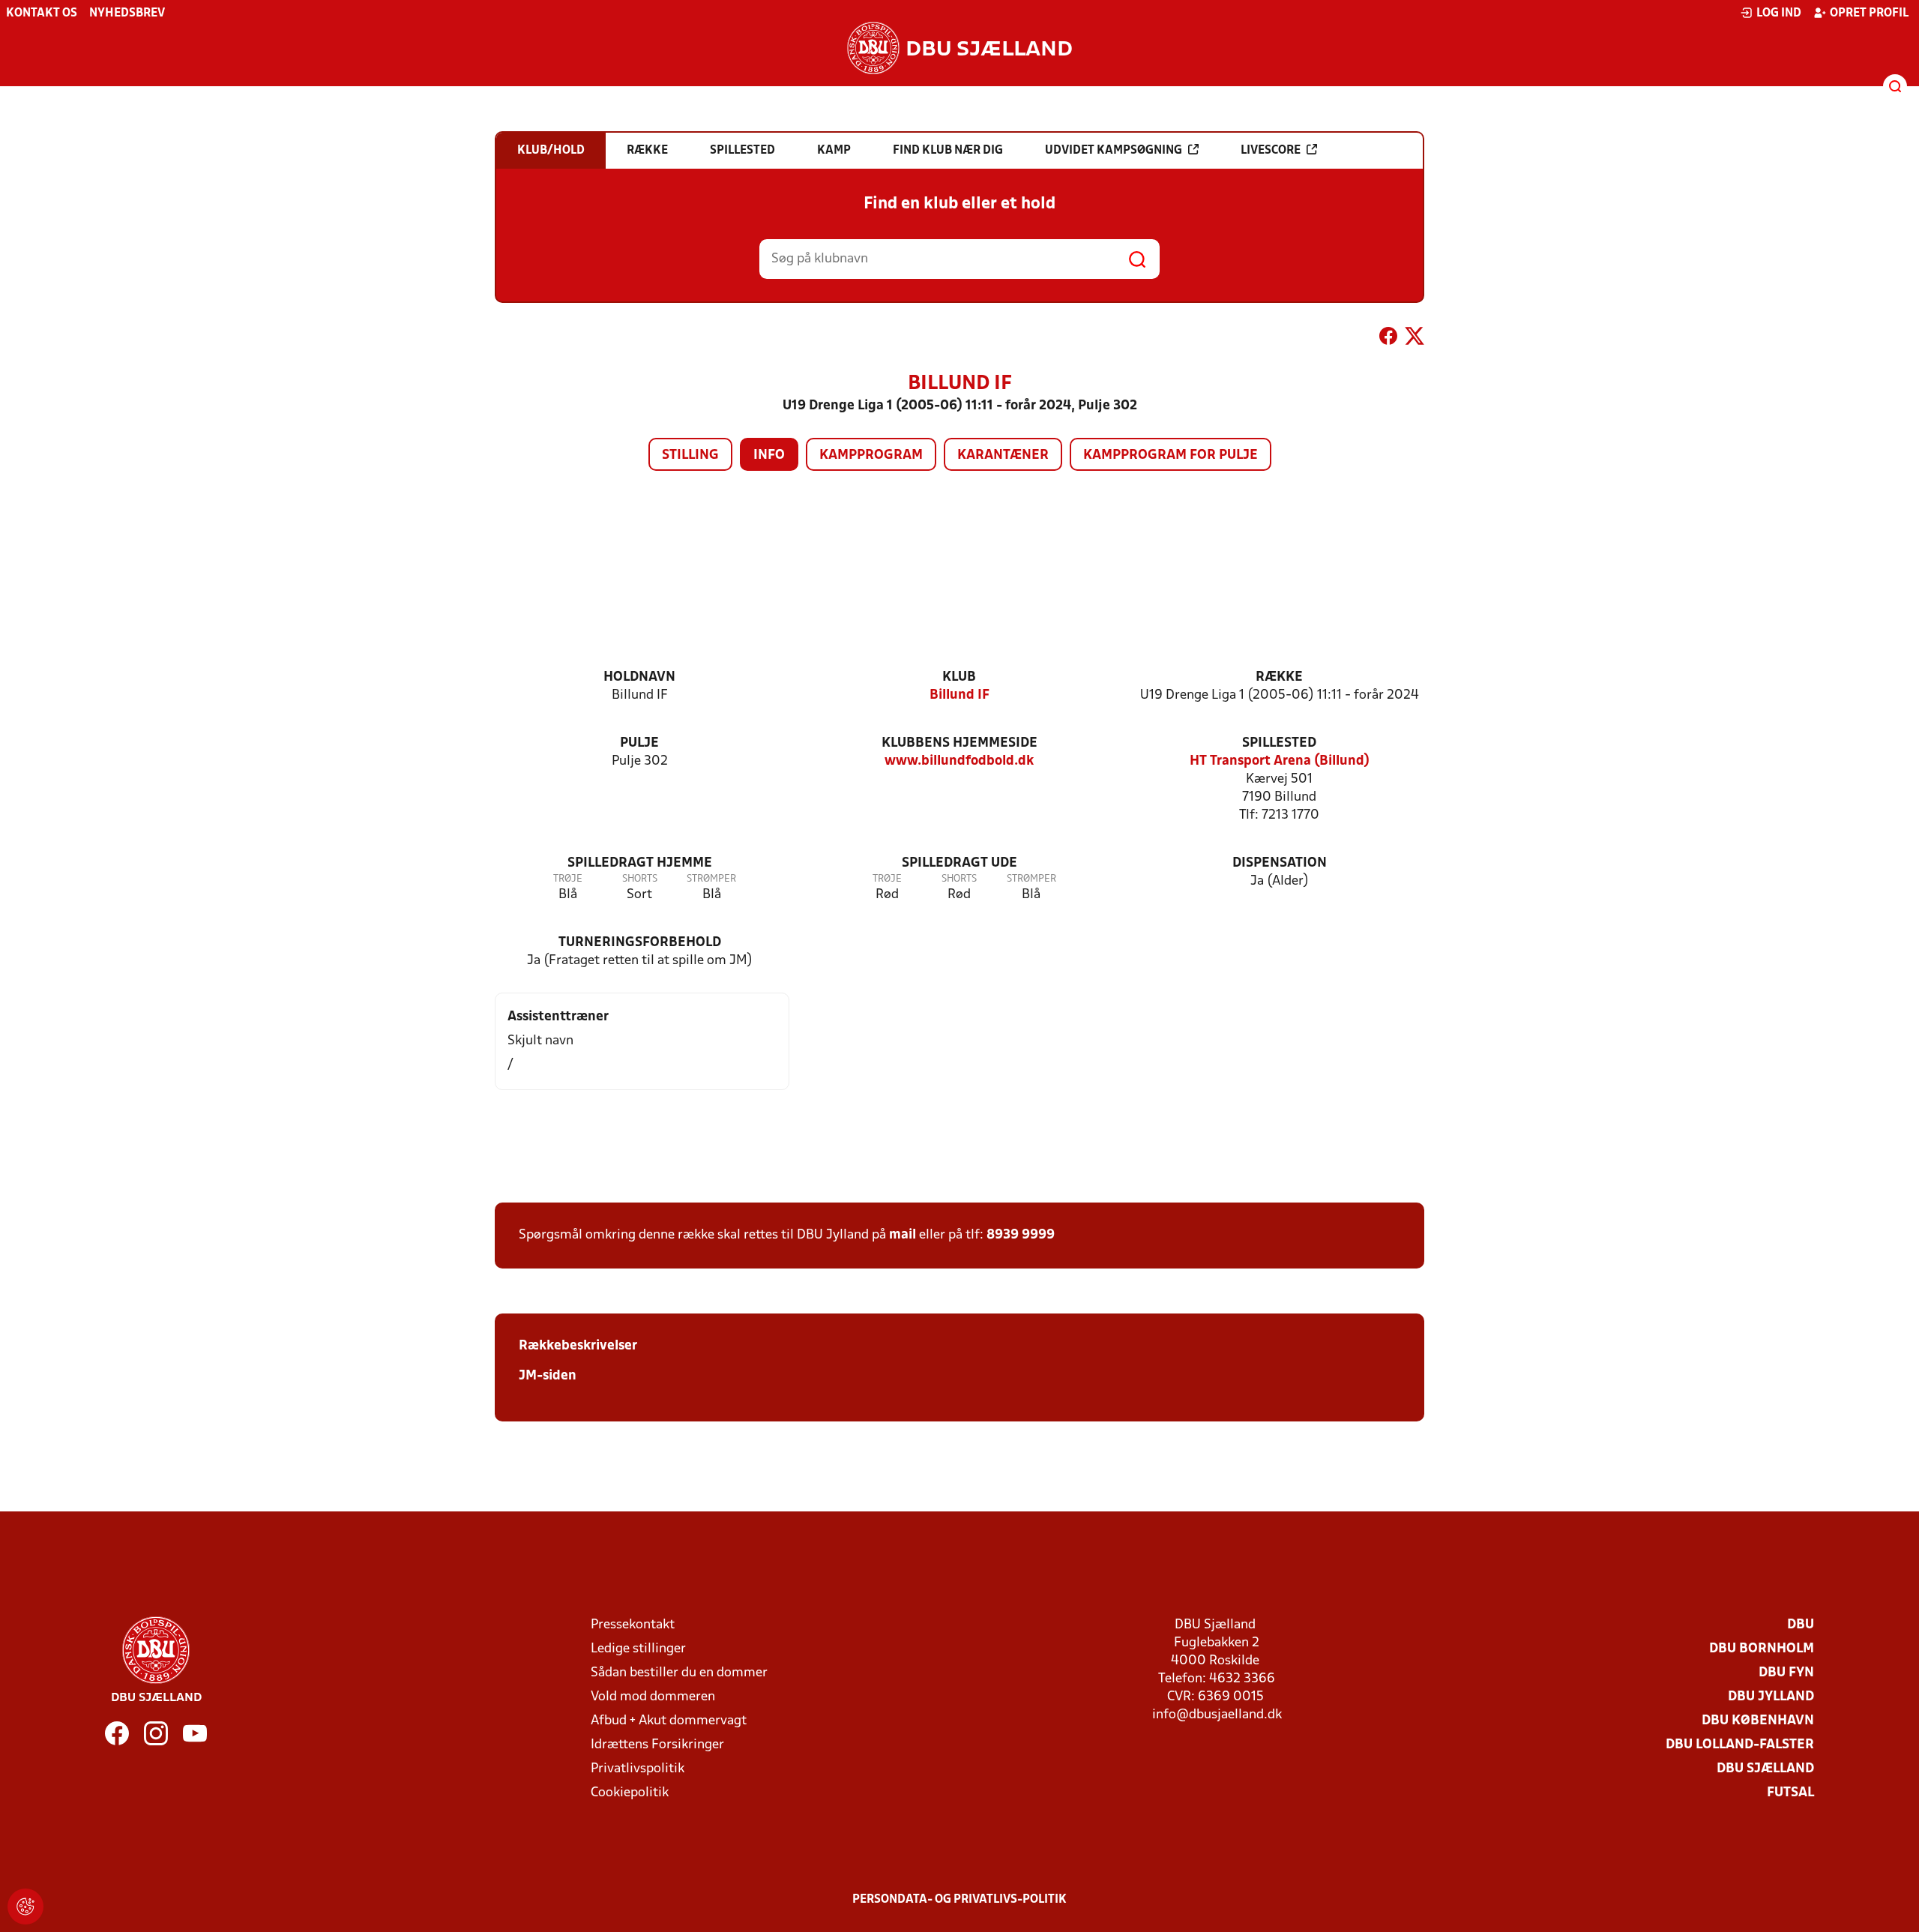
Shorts (640, 879)
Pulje (639, 743)
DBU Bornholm (1762, 1649)
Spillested (1279, 743)
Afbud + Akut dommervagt (669, 1721)
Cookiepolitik (630, 1793)
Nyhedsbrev (127, 13)
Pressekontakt (633, 1625)
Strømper (711, 879)
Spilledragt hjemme (640, 863)
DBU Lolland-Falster (1740, 1745)
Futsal (1790, 1793)
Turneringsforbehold (640, 943)
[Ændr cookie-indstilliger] (25, 1907)
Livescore (1271, 151)
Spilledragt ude (959, 863)
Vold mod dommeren (653, 1697)
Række (1279, 677)
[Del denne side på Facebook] (1388, 339)
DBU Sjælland (1765, 1769)
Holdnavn (639, 677)
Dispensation (1280, 863)
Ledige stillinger (638, 1649)
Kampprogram (871, 455)
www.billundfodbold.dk (959, 761)
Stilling (690, 455)
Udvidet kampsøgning (1114, 151)
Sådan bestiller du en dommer (679, 1673)
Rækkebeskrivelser (578, 1346)
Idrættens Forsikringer (657, 1745)
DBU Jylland (1771, 1697)
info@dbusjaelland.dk (1217, 1715)
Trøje (568, 879)
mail (903, 1235)
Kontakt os (42, 13)
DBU (1801, 1625)
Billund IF (959, 695)
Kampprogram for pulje (1171, 455)
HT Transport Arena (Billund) (1280, 761)
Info (769, 455)
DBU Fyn (1786, 1673)
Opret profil (1869, 13)
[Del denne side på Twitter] (1415, 339)
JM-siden (548, 1376)
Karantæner (1003, 455)
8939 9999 (1021, 1235)
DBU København (1758, 1721)
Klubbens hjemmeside (959, 743)
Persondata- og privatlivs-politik (959, 1900)
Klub (959, 677)
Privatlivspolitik (638, 1769)
